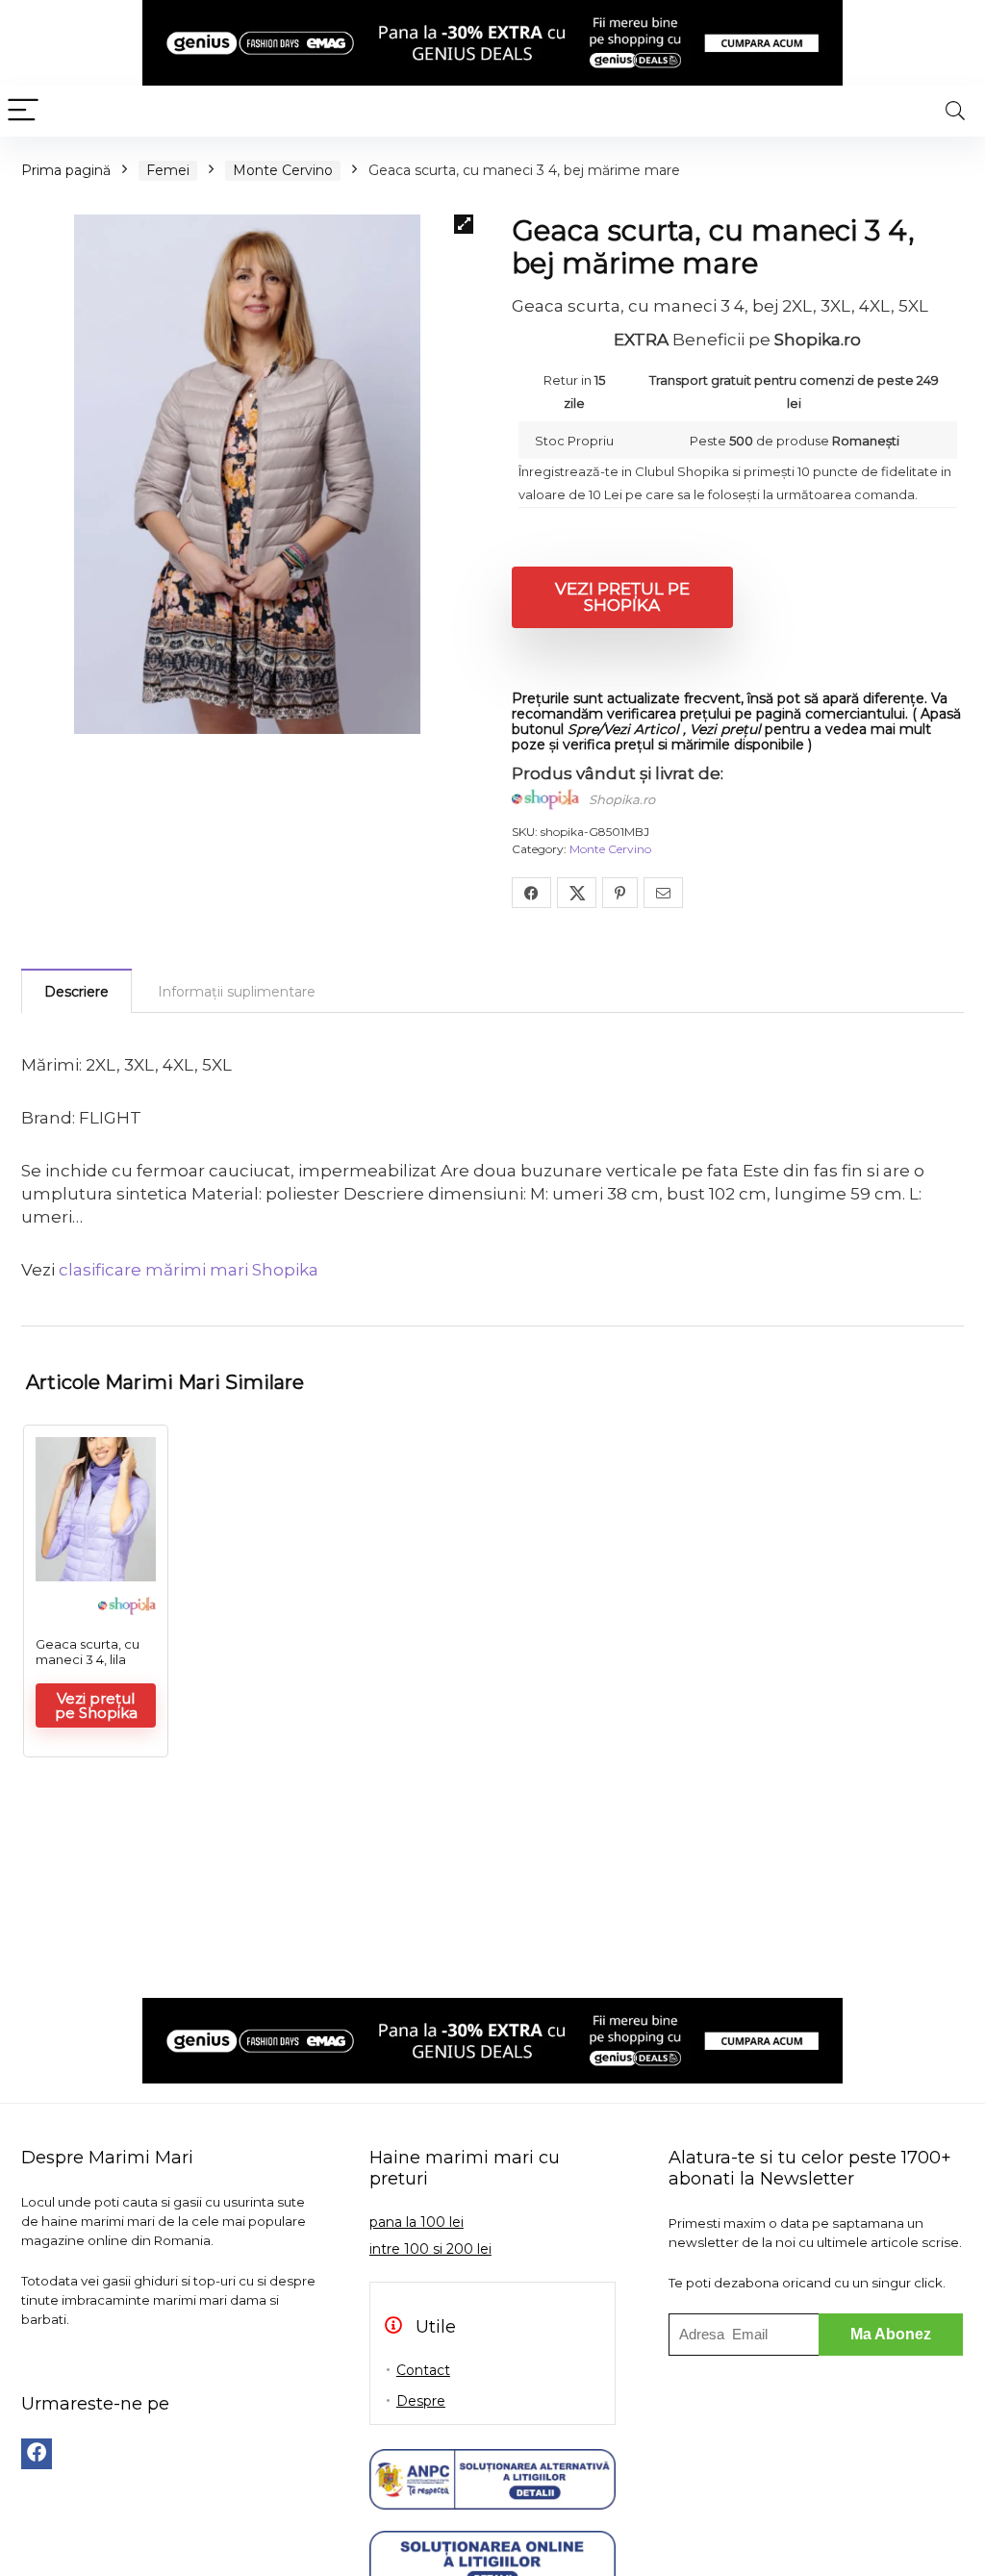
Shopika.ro (622, 799)
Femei (168, 170)
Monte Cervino (283, 170)
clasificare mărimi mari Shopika (189, 1270)
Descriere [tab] (76, 992)
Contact (423, 2370)
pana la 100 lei (417, 2222)
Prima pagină (66, 170)
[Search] (955, 111)
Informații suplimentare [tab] (237, 992)
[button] (464, 224)
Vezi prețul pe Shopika (622, 597)
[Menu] (23, 111)
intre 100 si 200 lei (430, 2249)
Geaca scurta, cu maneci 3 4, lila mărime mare (88, 1659)
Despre (421, 2401)
